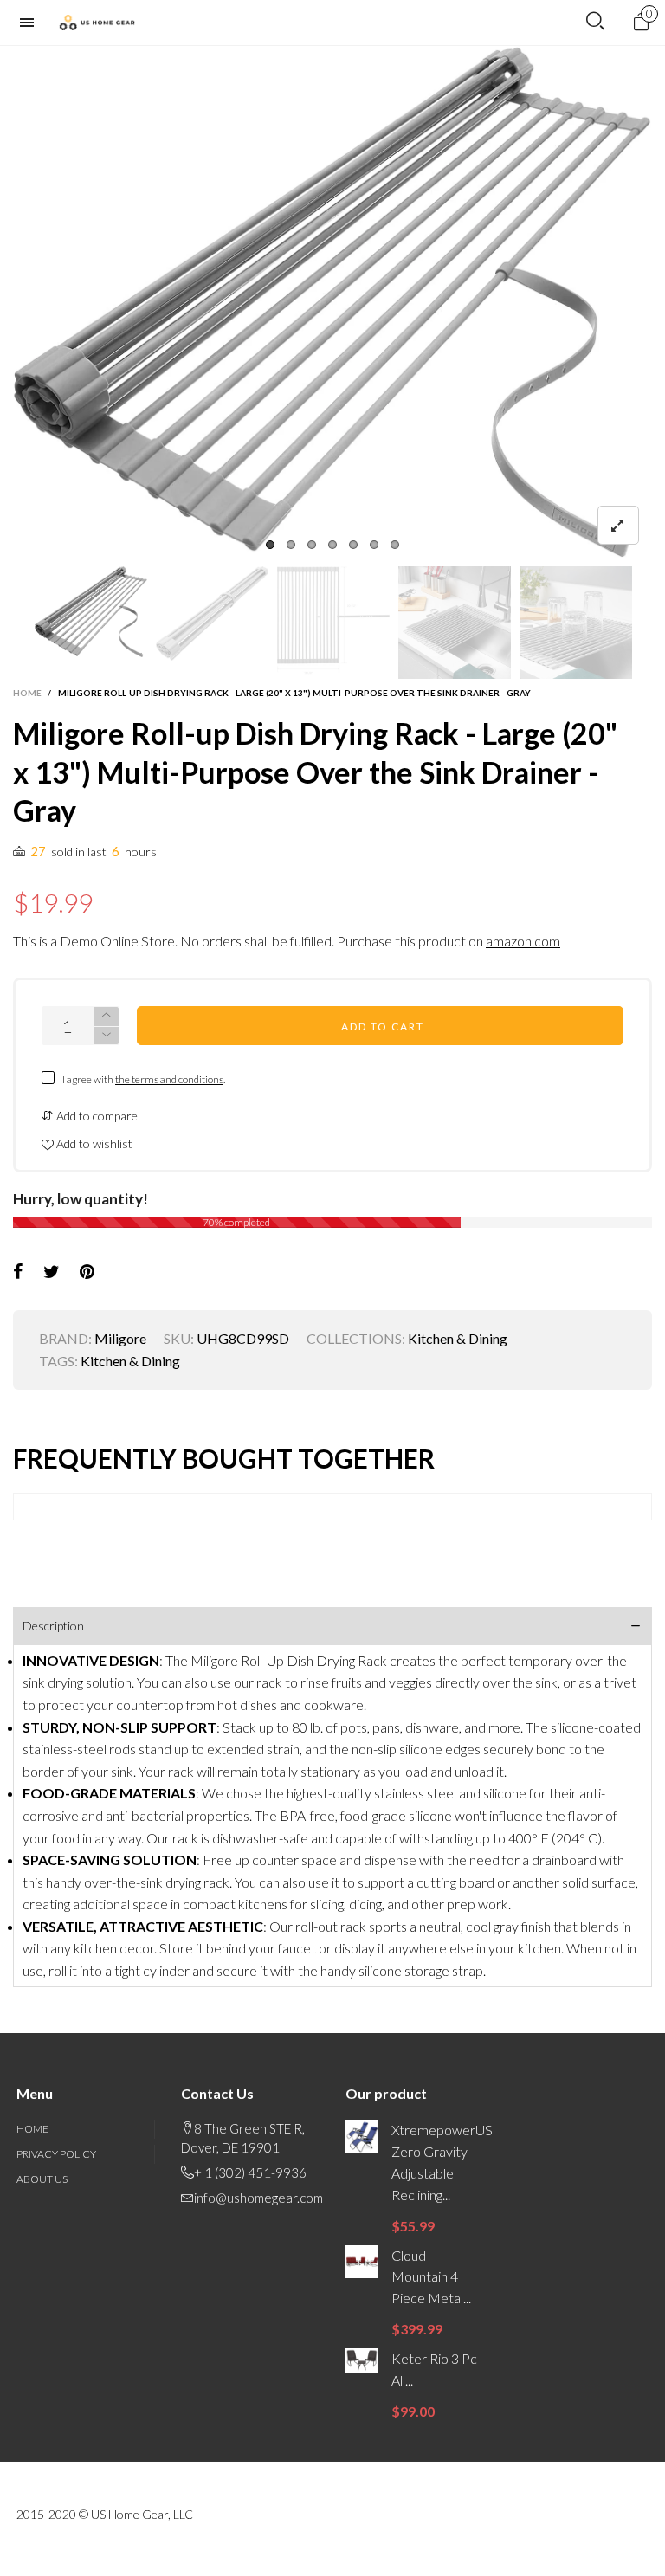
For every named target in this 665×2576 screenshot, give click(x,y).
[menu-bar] (31, 23)
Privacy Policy (56, 2154)
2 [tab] (291, 545)
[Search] (595, 22)
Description (53, 1626)
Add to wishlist (93, 1143)
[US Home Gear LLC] (97, 23)
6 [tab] (374, 545)
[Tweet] (52, 1272)
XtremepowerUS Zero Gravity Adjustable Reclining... (438, 2162)
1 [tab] (270, 545)
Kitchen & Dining (458, 1338)
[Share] (18, 1272)
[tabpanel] (332, 302)
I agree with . (144, 1079)
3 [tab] (312, 545)
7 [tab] (395, 545)
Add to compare (96, 1116)
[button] (22, 623)
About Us (42, 2179)
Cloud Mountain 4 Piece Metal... (431, 2277)
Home (32, 2129)
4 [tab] (332, 545)
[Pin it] (87, 1272)
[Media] (618, 525)
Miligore (120, 1338)
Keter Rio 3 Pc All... (434, 2369)
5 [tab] (353, 545)
